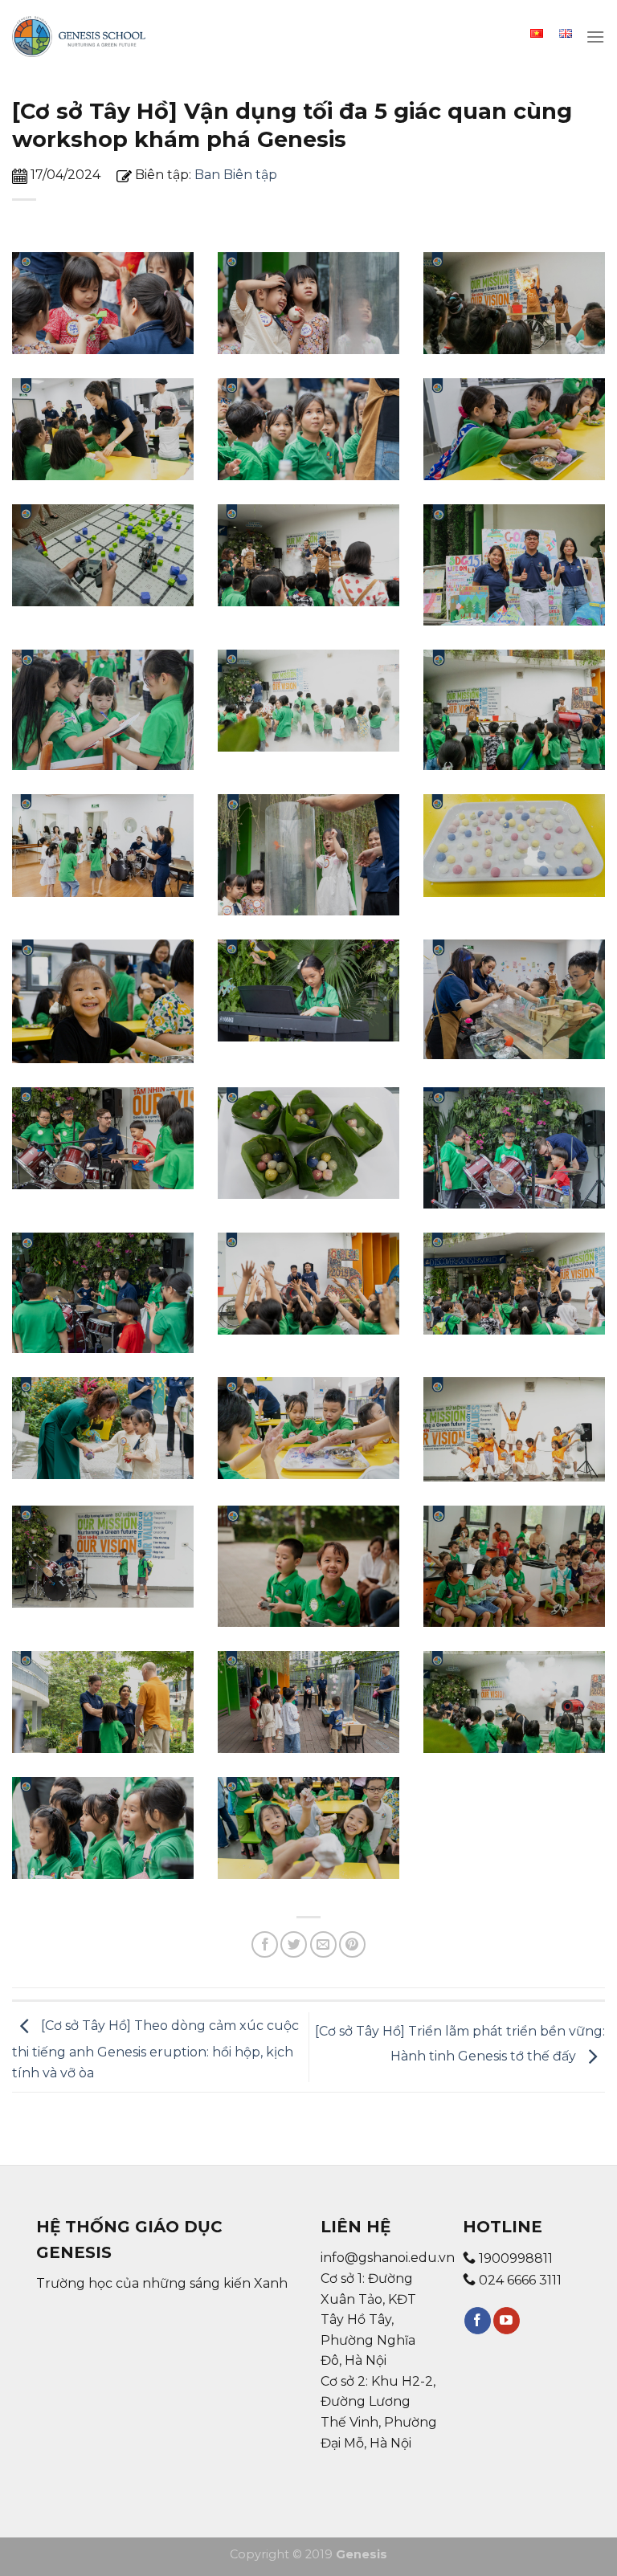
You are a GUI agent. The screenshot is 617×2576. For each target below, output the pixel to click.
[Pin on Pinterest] (352, 1944)
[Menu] (595, 37)
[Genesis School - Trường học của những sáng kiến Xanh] (79, 37)
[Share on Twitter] (294, 1944)
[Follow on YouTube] (507, 2321)
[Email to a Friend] (323, 1944)
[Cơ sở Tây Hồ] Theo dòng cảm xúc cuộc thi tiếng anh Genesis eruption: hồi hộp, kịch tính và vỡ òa (155, 2049)
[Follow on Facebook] (478, 2321)
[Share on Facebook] (265, 1944)
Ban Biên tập (236, 175)
